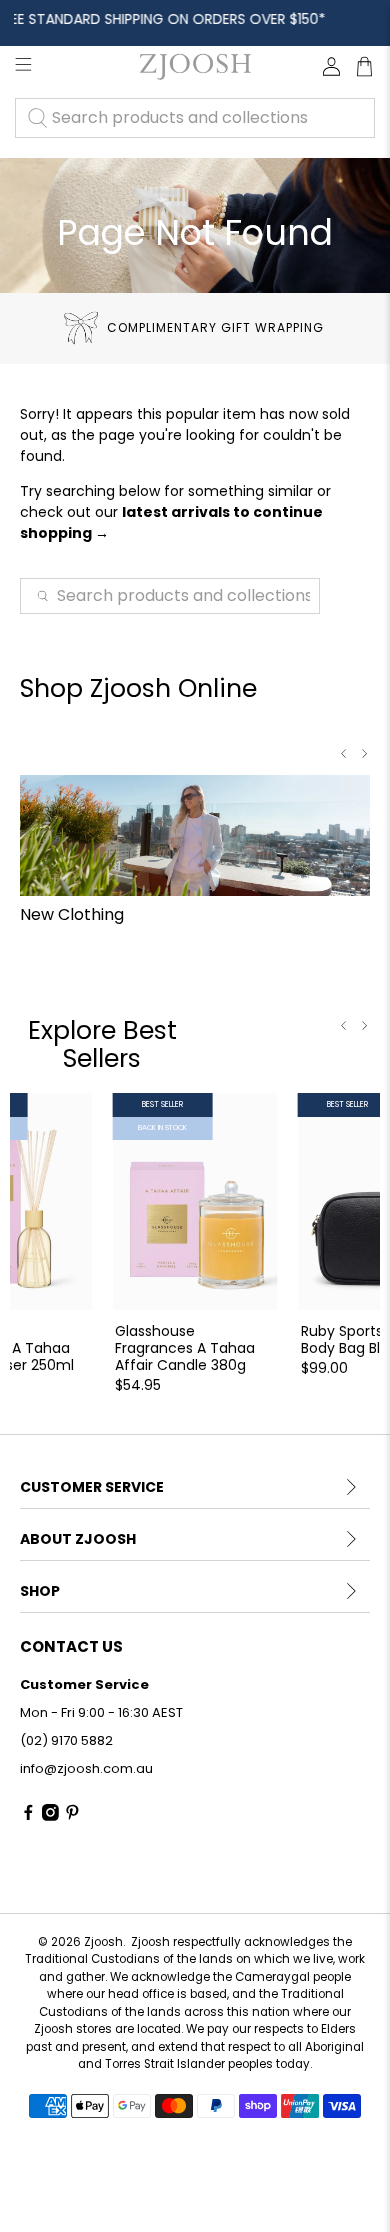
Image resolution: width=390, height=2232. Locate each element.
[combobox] (195, 118)
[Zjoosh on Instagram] (50, 1816)
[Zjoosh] (194, 66)
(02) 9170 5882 (66, 1740)
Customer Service (92, 1487)
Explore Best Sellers (102, 1044)
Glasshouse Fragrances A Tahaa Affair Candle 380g (185, 1347)
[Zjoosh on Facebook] (28, 1816)
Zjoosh (103, 1942)
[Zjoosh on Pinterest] (72, 1816)
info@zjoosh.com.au (86, 1768)
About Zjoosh (78, 1539)
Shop (40, 1591)
